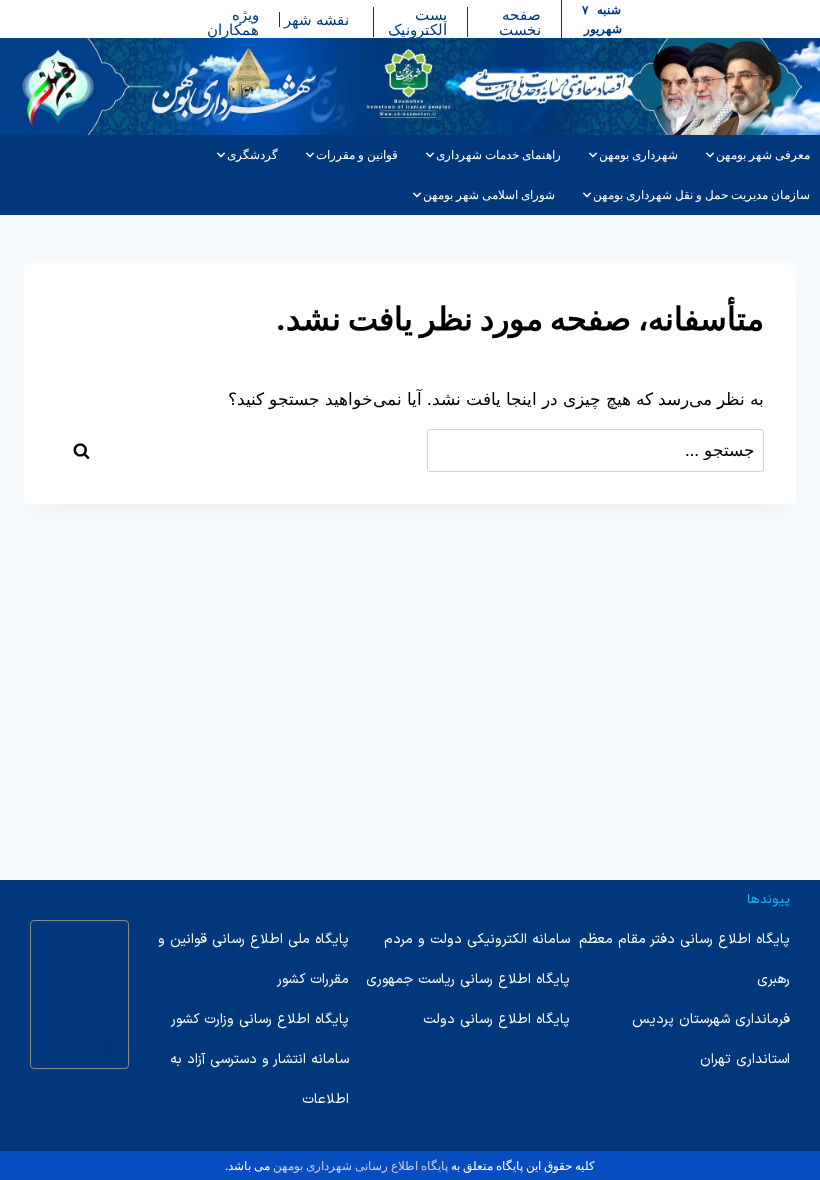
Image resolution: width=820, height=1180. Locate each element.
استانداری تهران (745, 1059)
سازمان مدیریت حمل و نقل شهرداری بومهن (701, 194)
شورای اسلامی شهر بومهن (489, 194)
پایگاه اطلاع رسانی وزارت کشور (260, 1019)
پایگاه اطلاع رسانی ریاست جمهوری (468, 979)
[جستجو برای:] (596, 450)
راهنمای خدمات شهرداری (498, 154)
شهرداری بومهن (638, 154)
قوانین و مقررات (357, 154)
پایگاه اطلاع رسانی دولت (496, 1019)
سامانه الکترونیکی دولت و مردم (477, 939)
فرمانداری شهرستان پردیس (711, 1019)
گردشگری (252, 154)
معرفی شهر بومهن (763, 154)
